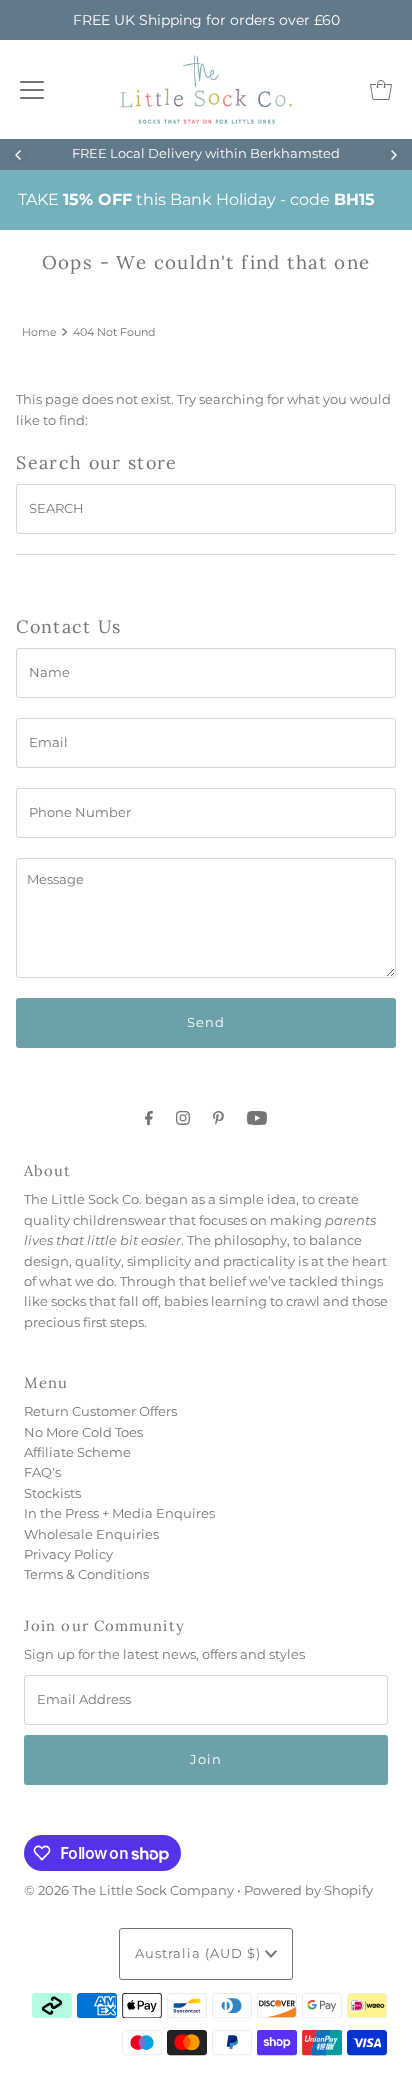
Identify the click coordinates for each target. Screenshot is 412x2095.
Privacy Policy (68, 1554)
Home (39, 332)
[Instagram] (183, 1118)
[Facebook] (149, 1118)
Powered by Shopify (308, 1890)
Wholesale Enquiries (91, 1534)
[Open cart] (381, 90)
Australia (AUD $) (200, 1953)
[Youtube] (257, 1118)
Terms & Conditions (86, 1574)
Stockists (52, 1493)
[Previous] (19, 155)
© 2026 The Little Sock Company (129, 1890)
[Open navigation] (32, 90)
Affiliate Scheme (77, 1452)
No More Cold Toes (83, 1432)
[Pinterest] (218, 1118)
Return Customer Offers (100, 1411)
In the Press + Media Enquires (119, 1513)
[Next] (393, 155)
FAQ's (42, 1472)
